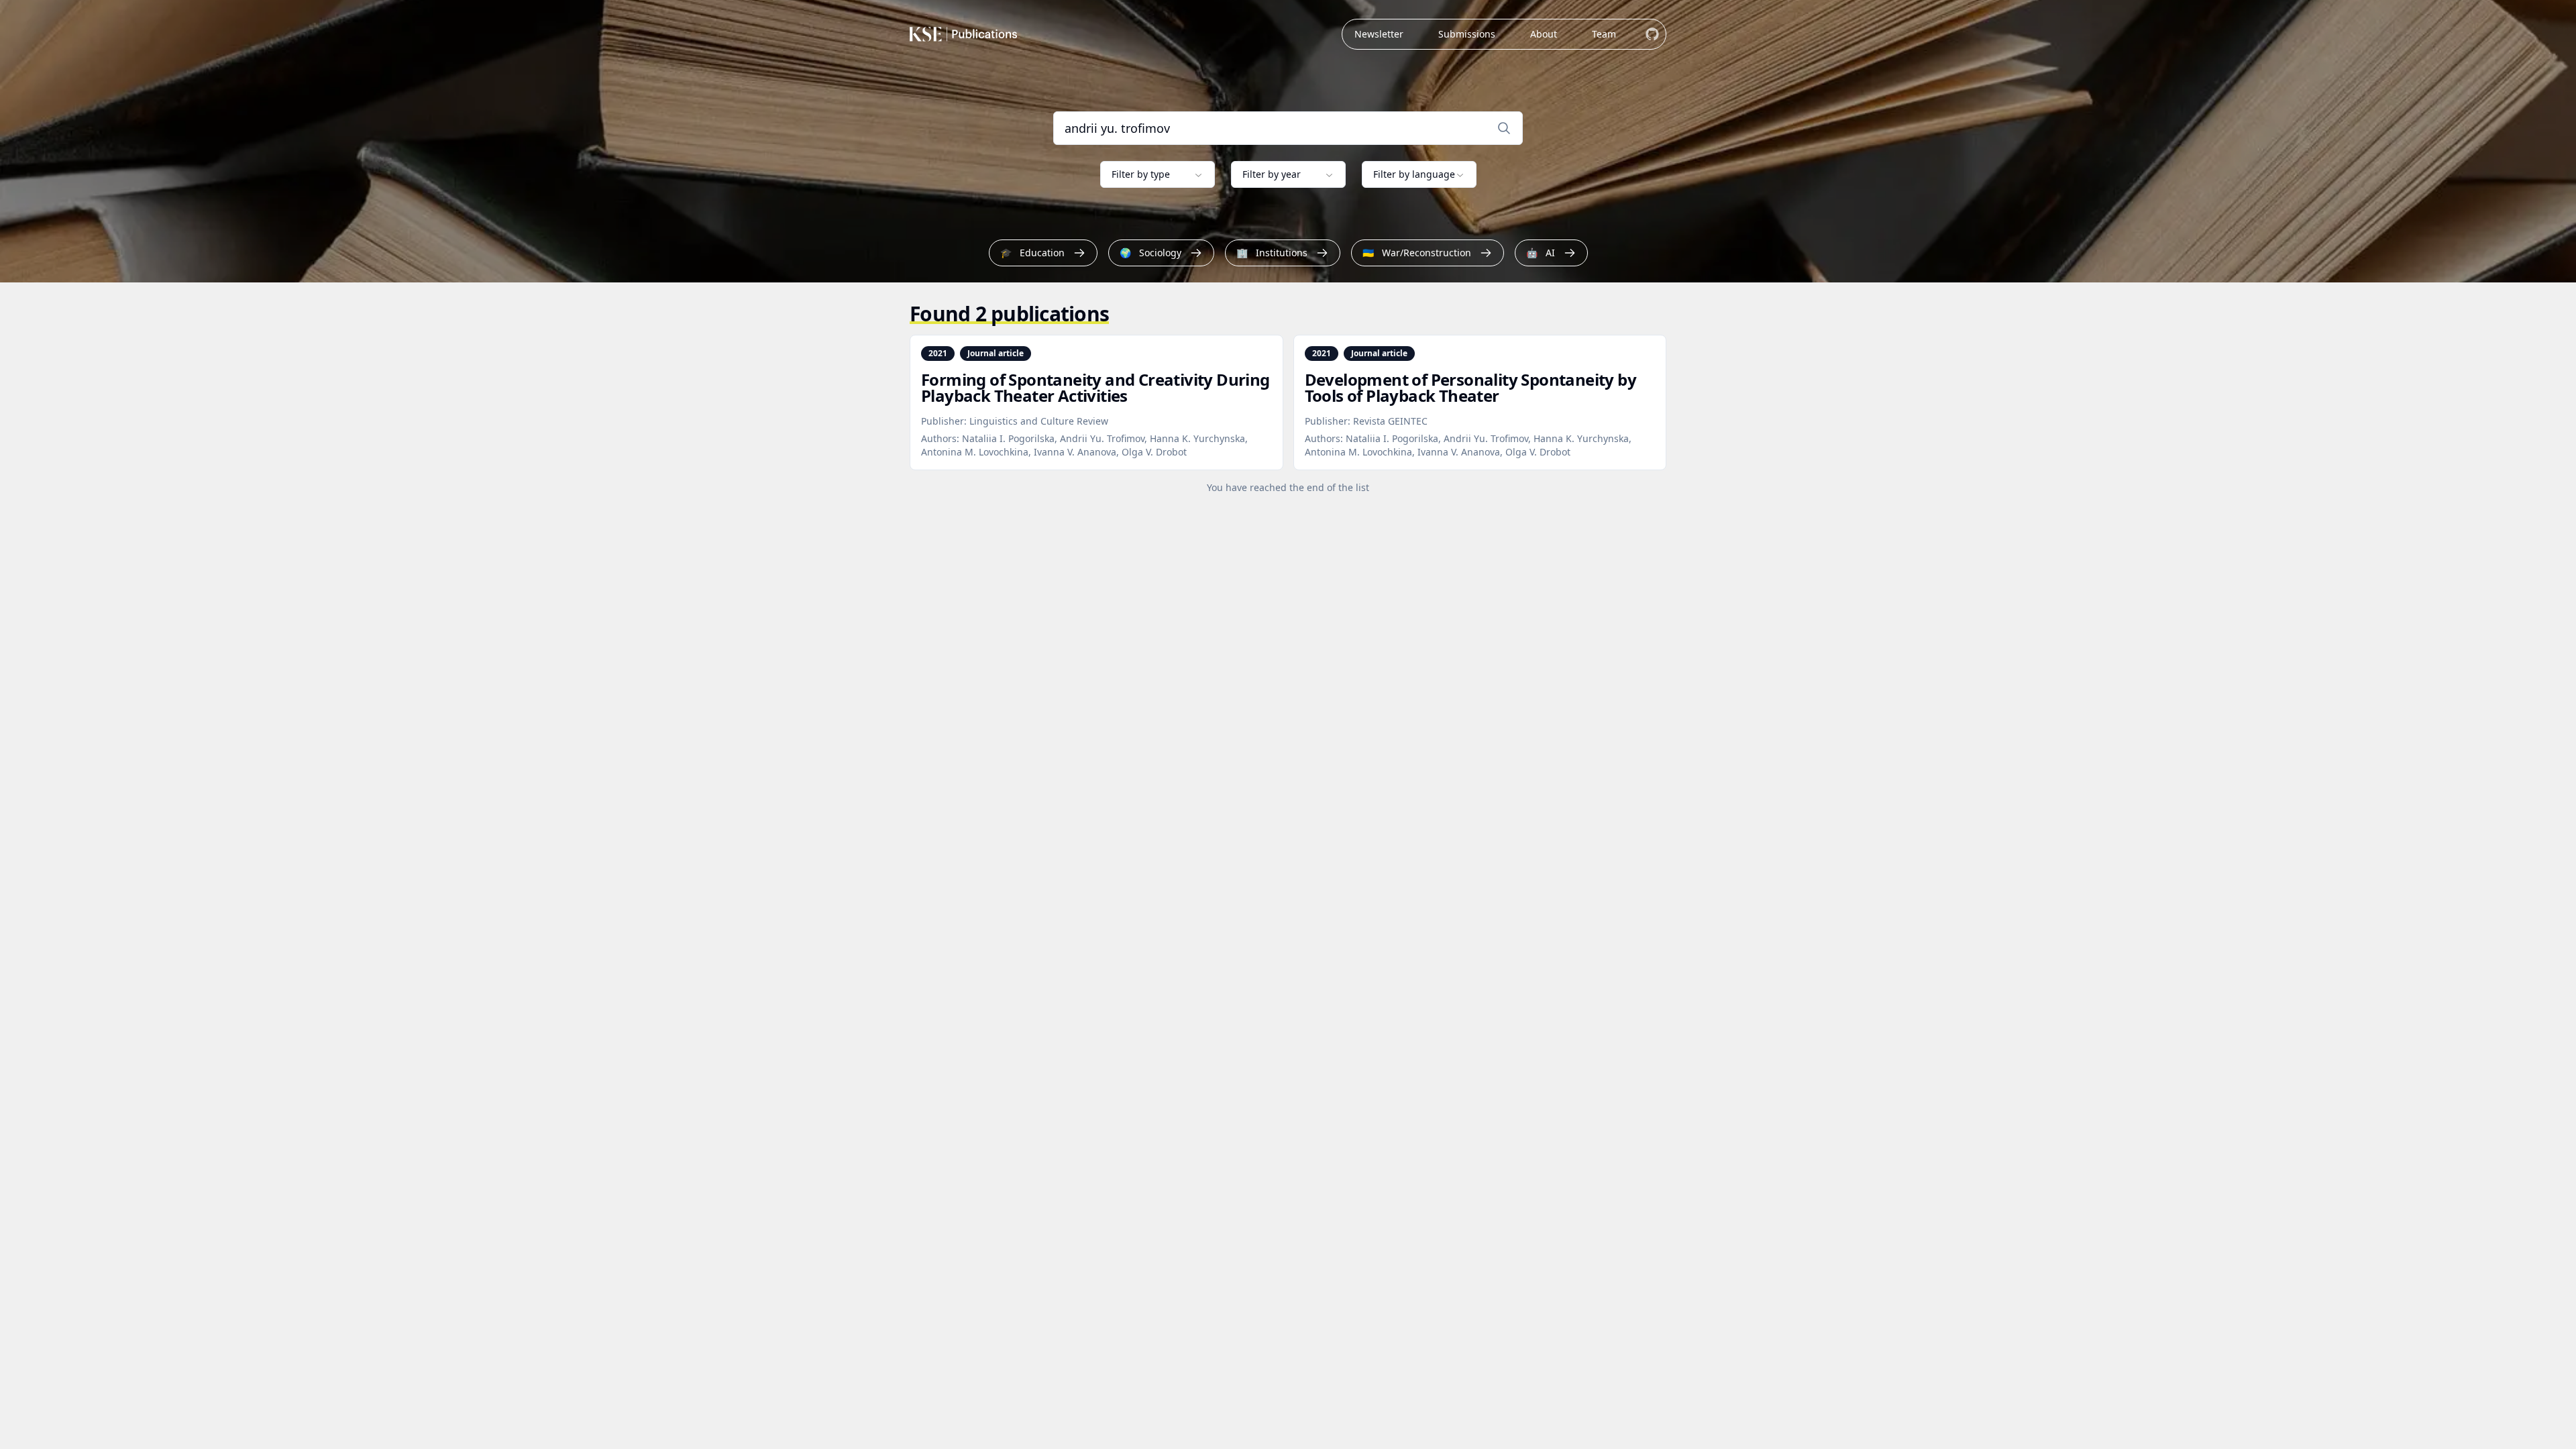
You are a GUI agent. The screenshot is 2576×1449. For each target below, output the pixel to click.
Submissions (1467, 34)
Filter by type (1141, 174)
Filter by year (1272, 174)
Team (1604, 34)
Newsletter (1379, 34)
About (1544, 34)
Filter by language (1414, 174)
